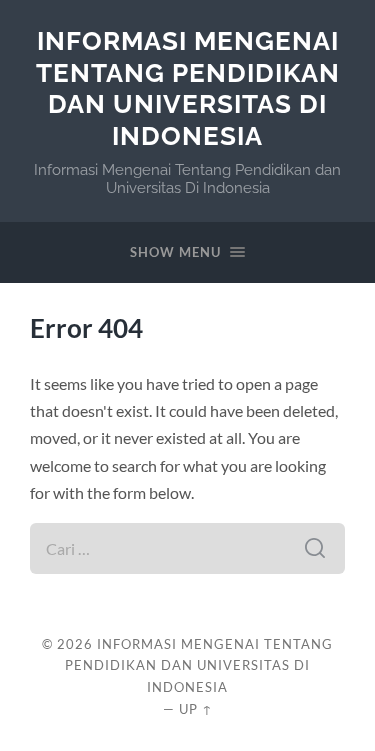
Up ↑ (196, 709)
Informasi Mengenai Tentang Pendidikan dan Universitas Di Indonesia (188, 88)
